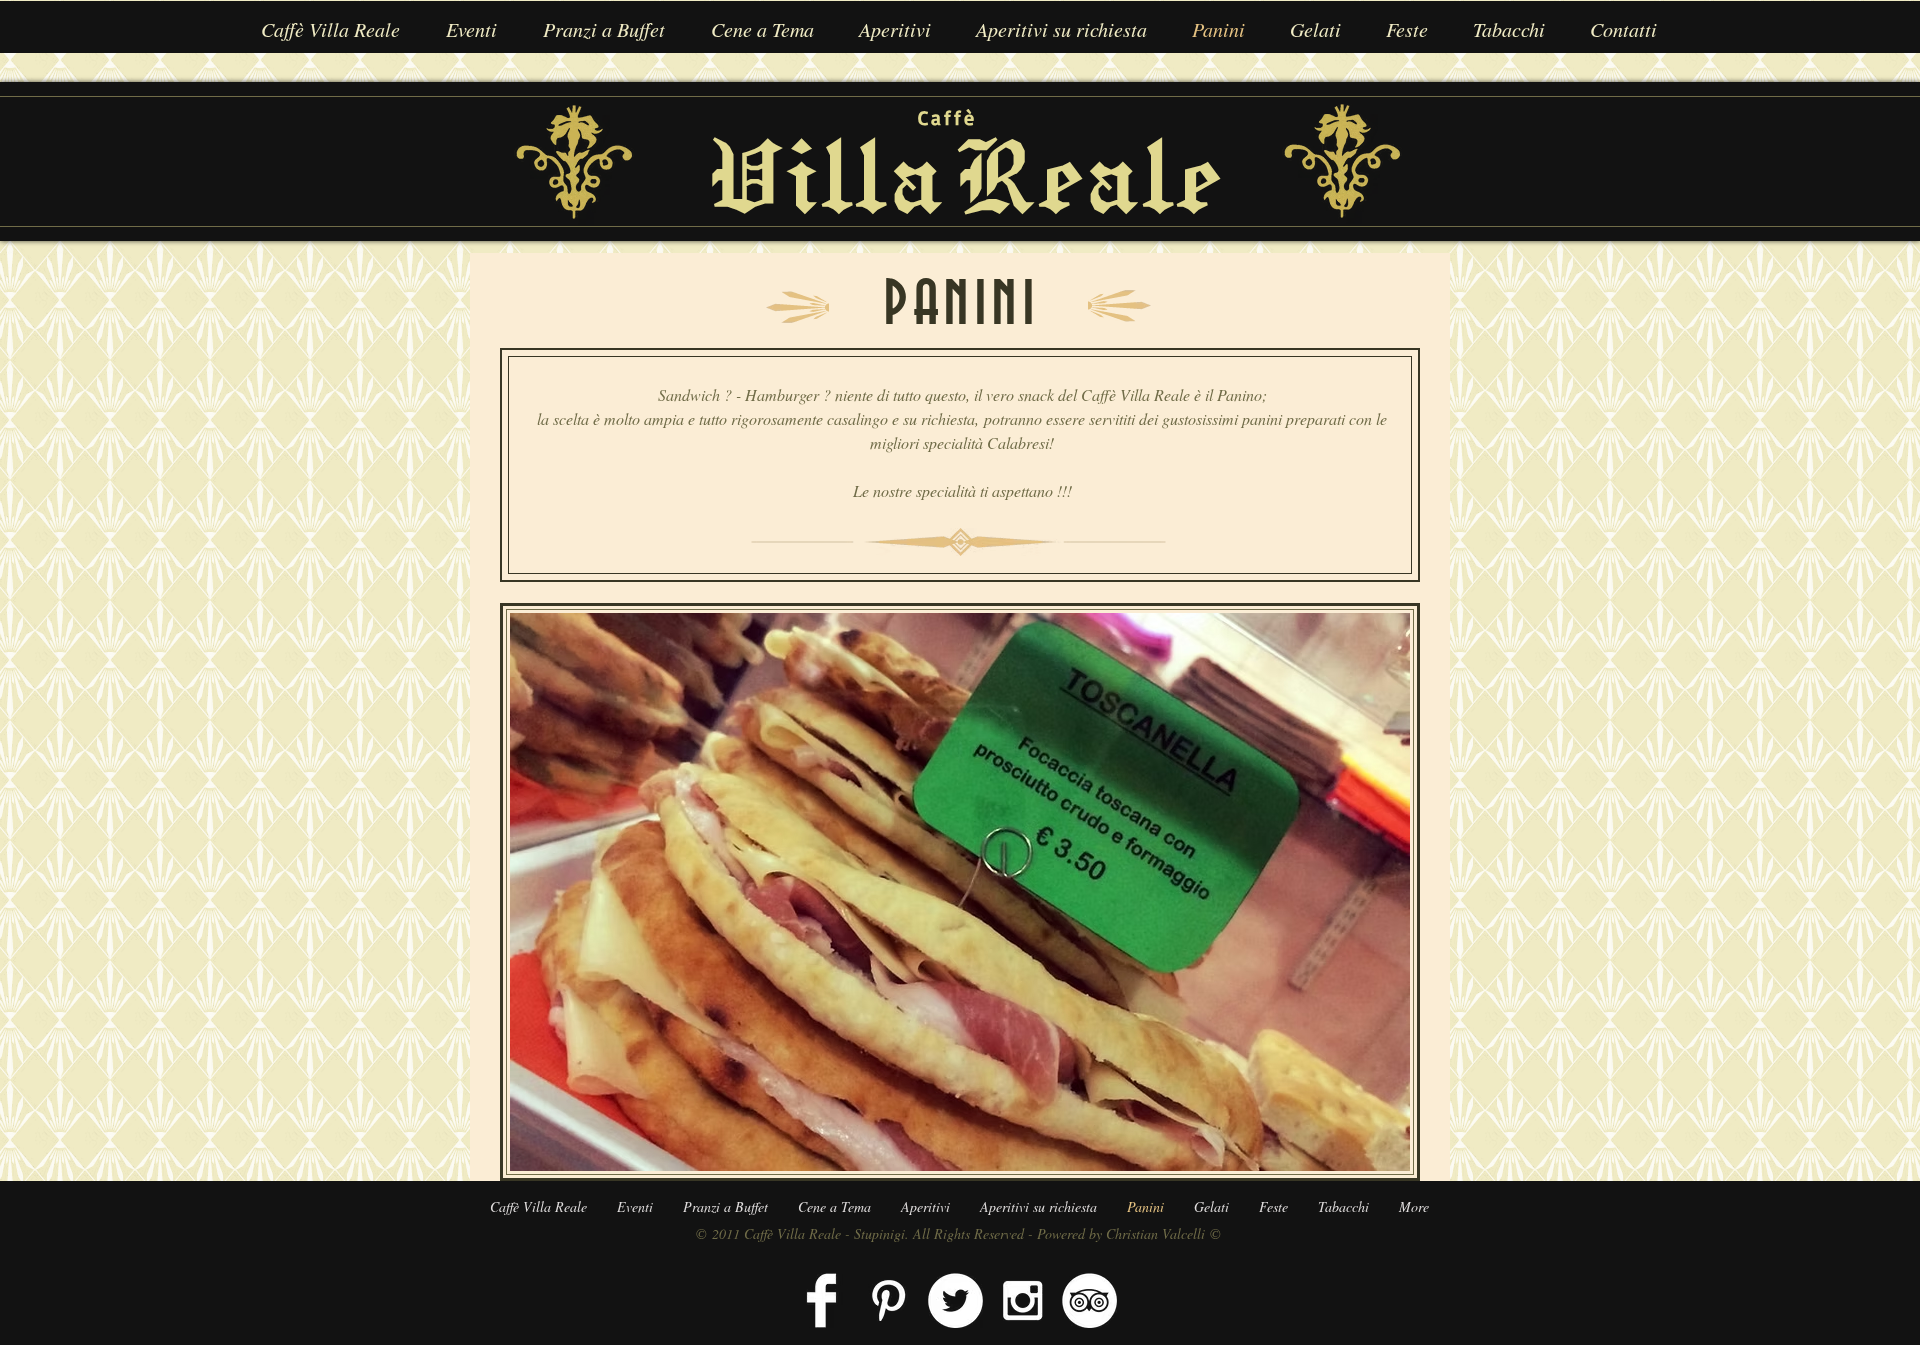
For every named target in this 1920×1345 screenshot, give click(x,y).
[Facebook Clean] (821, 1300)
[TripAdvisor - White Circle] (1089, 1300)
